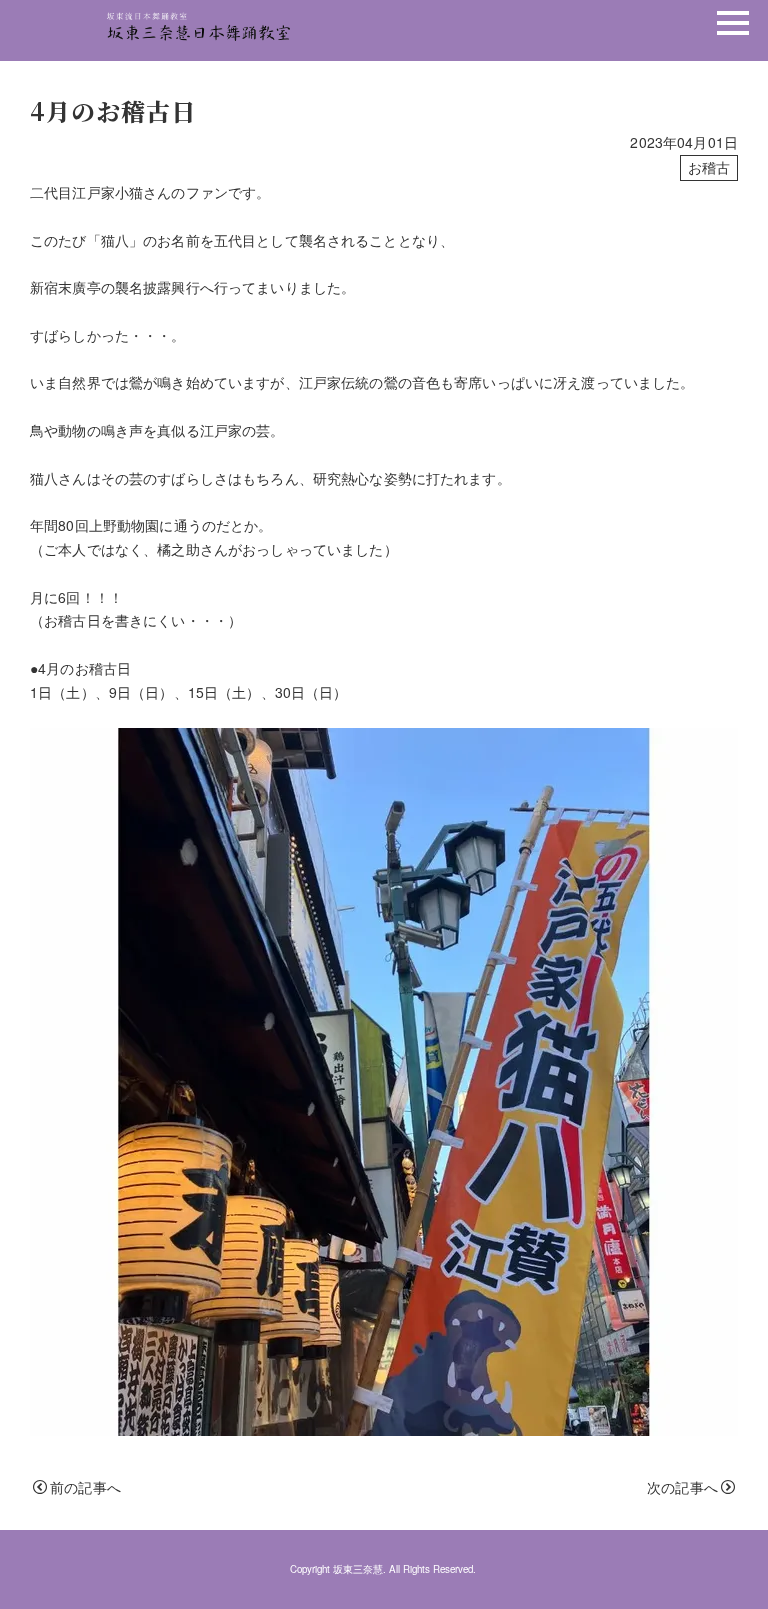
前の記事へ (85, 1487)
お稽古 (709, 167)
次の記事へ (682, 1487)
